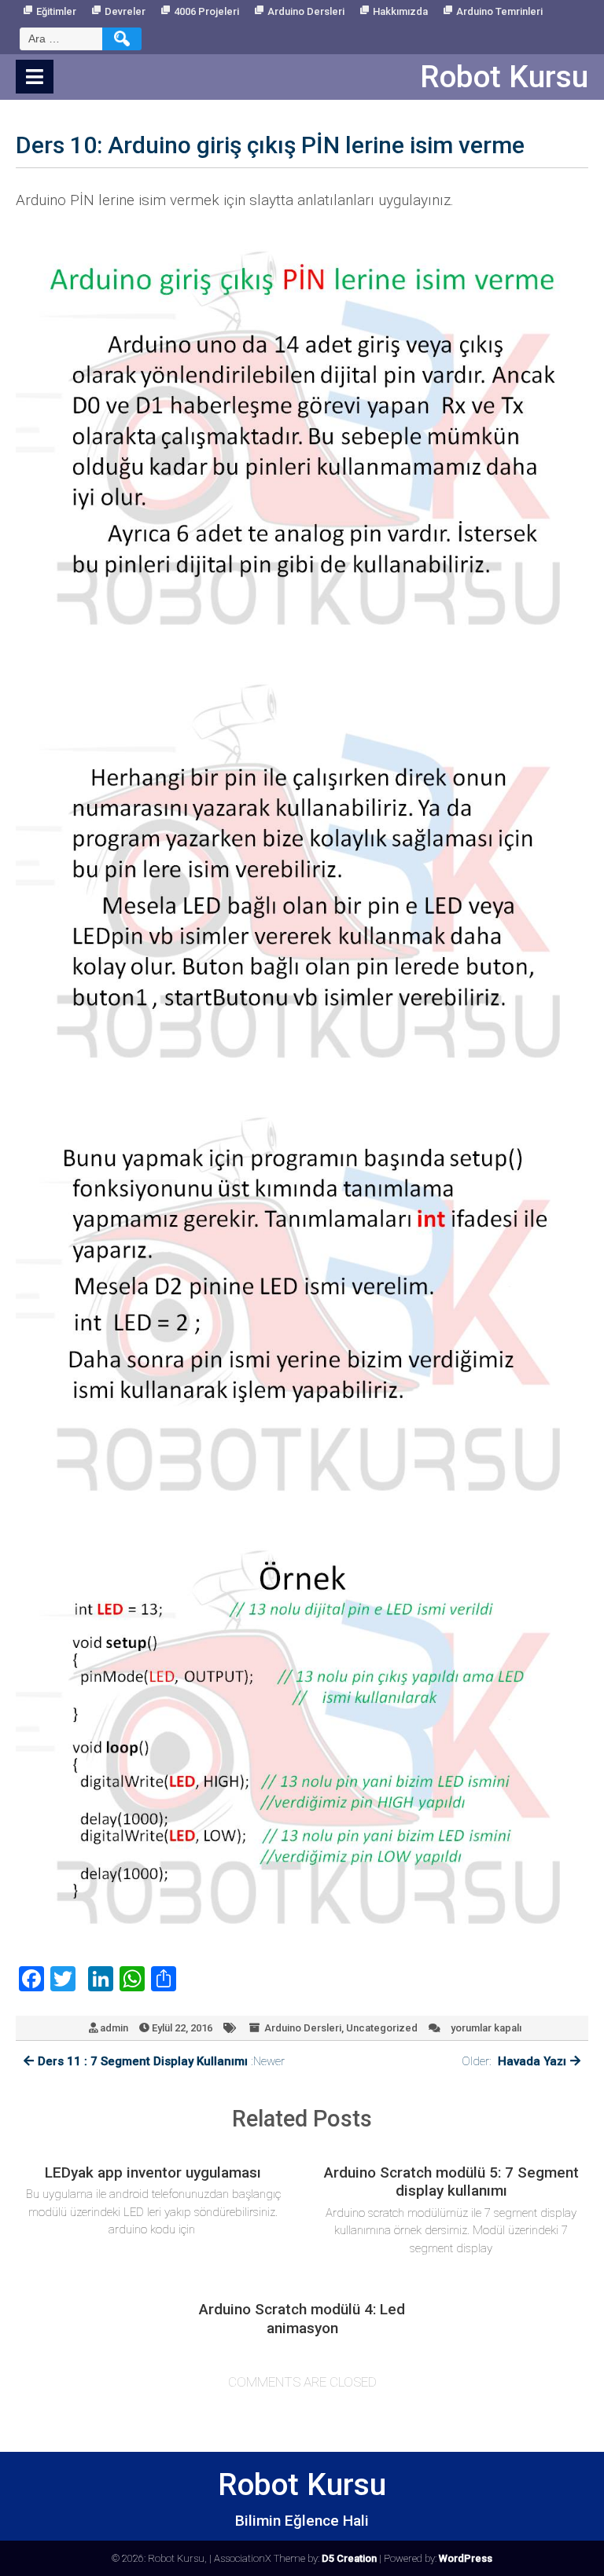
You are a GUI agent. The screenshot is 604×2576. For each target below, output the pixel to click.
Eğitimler (56, 11)
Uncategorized (382, 2028)
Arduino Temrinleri (499, 11)
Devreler (125, 11)
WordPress (466, 2558)
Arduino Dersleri (306, 11)
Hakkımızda (400, 11)
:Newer (161, 2061)
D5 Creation (349, 2558)
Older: (514, 2061)
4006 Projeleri (206, 11)
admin (114, 2028)
